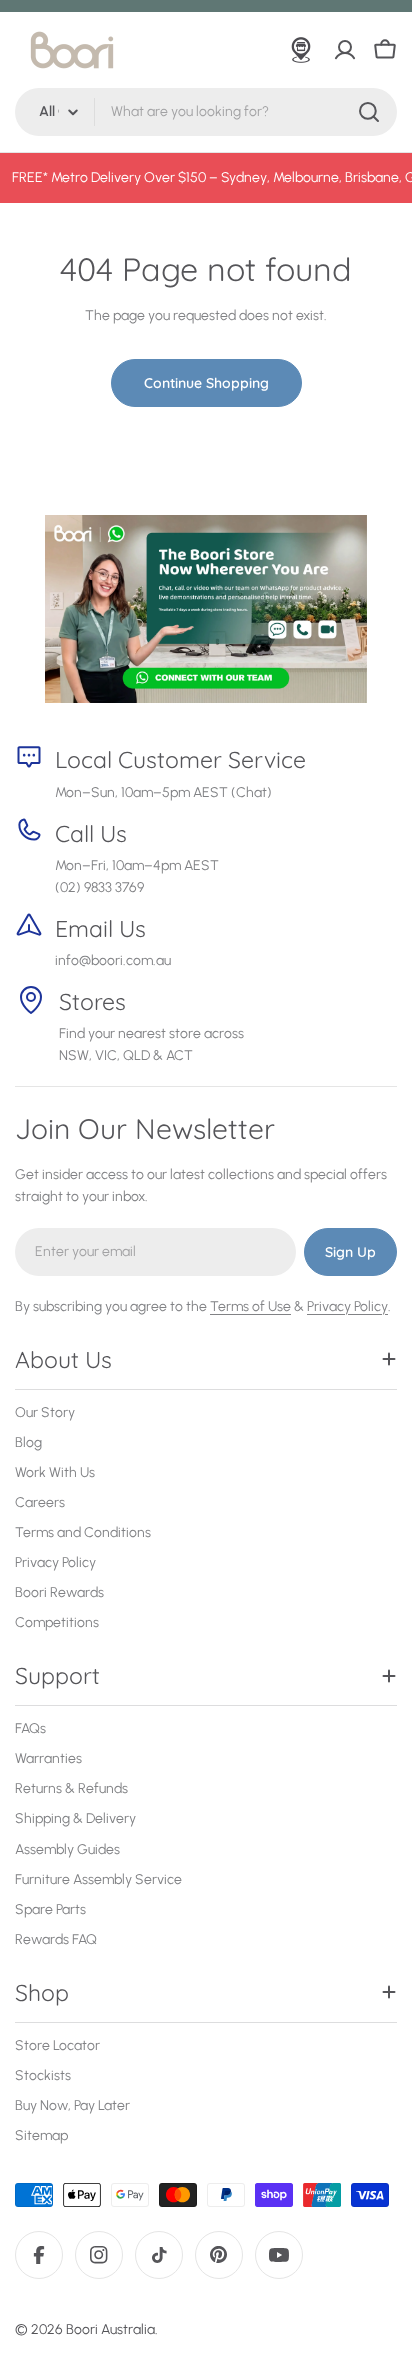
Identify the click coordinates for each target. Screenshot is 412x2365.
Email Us (100, 928)
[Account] (345, 50)
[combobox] (206, 112)
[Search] (369, 112)
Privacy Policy (347, 1306)
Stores (92, 1001)
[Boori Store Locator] (301, 50)
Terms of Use (250, 1306)
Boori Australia (110, 2329)
